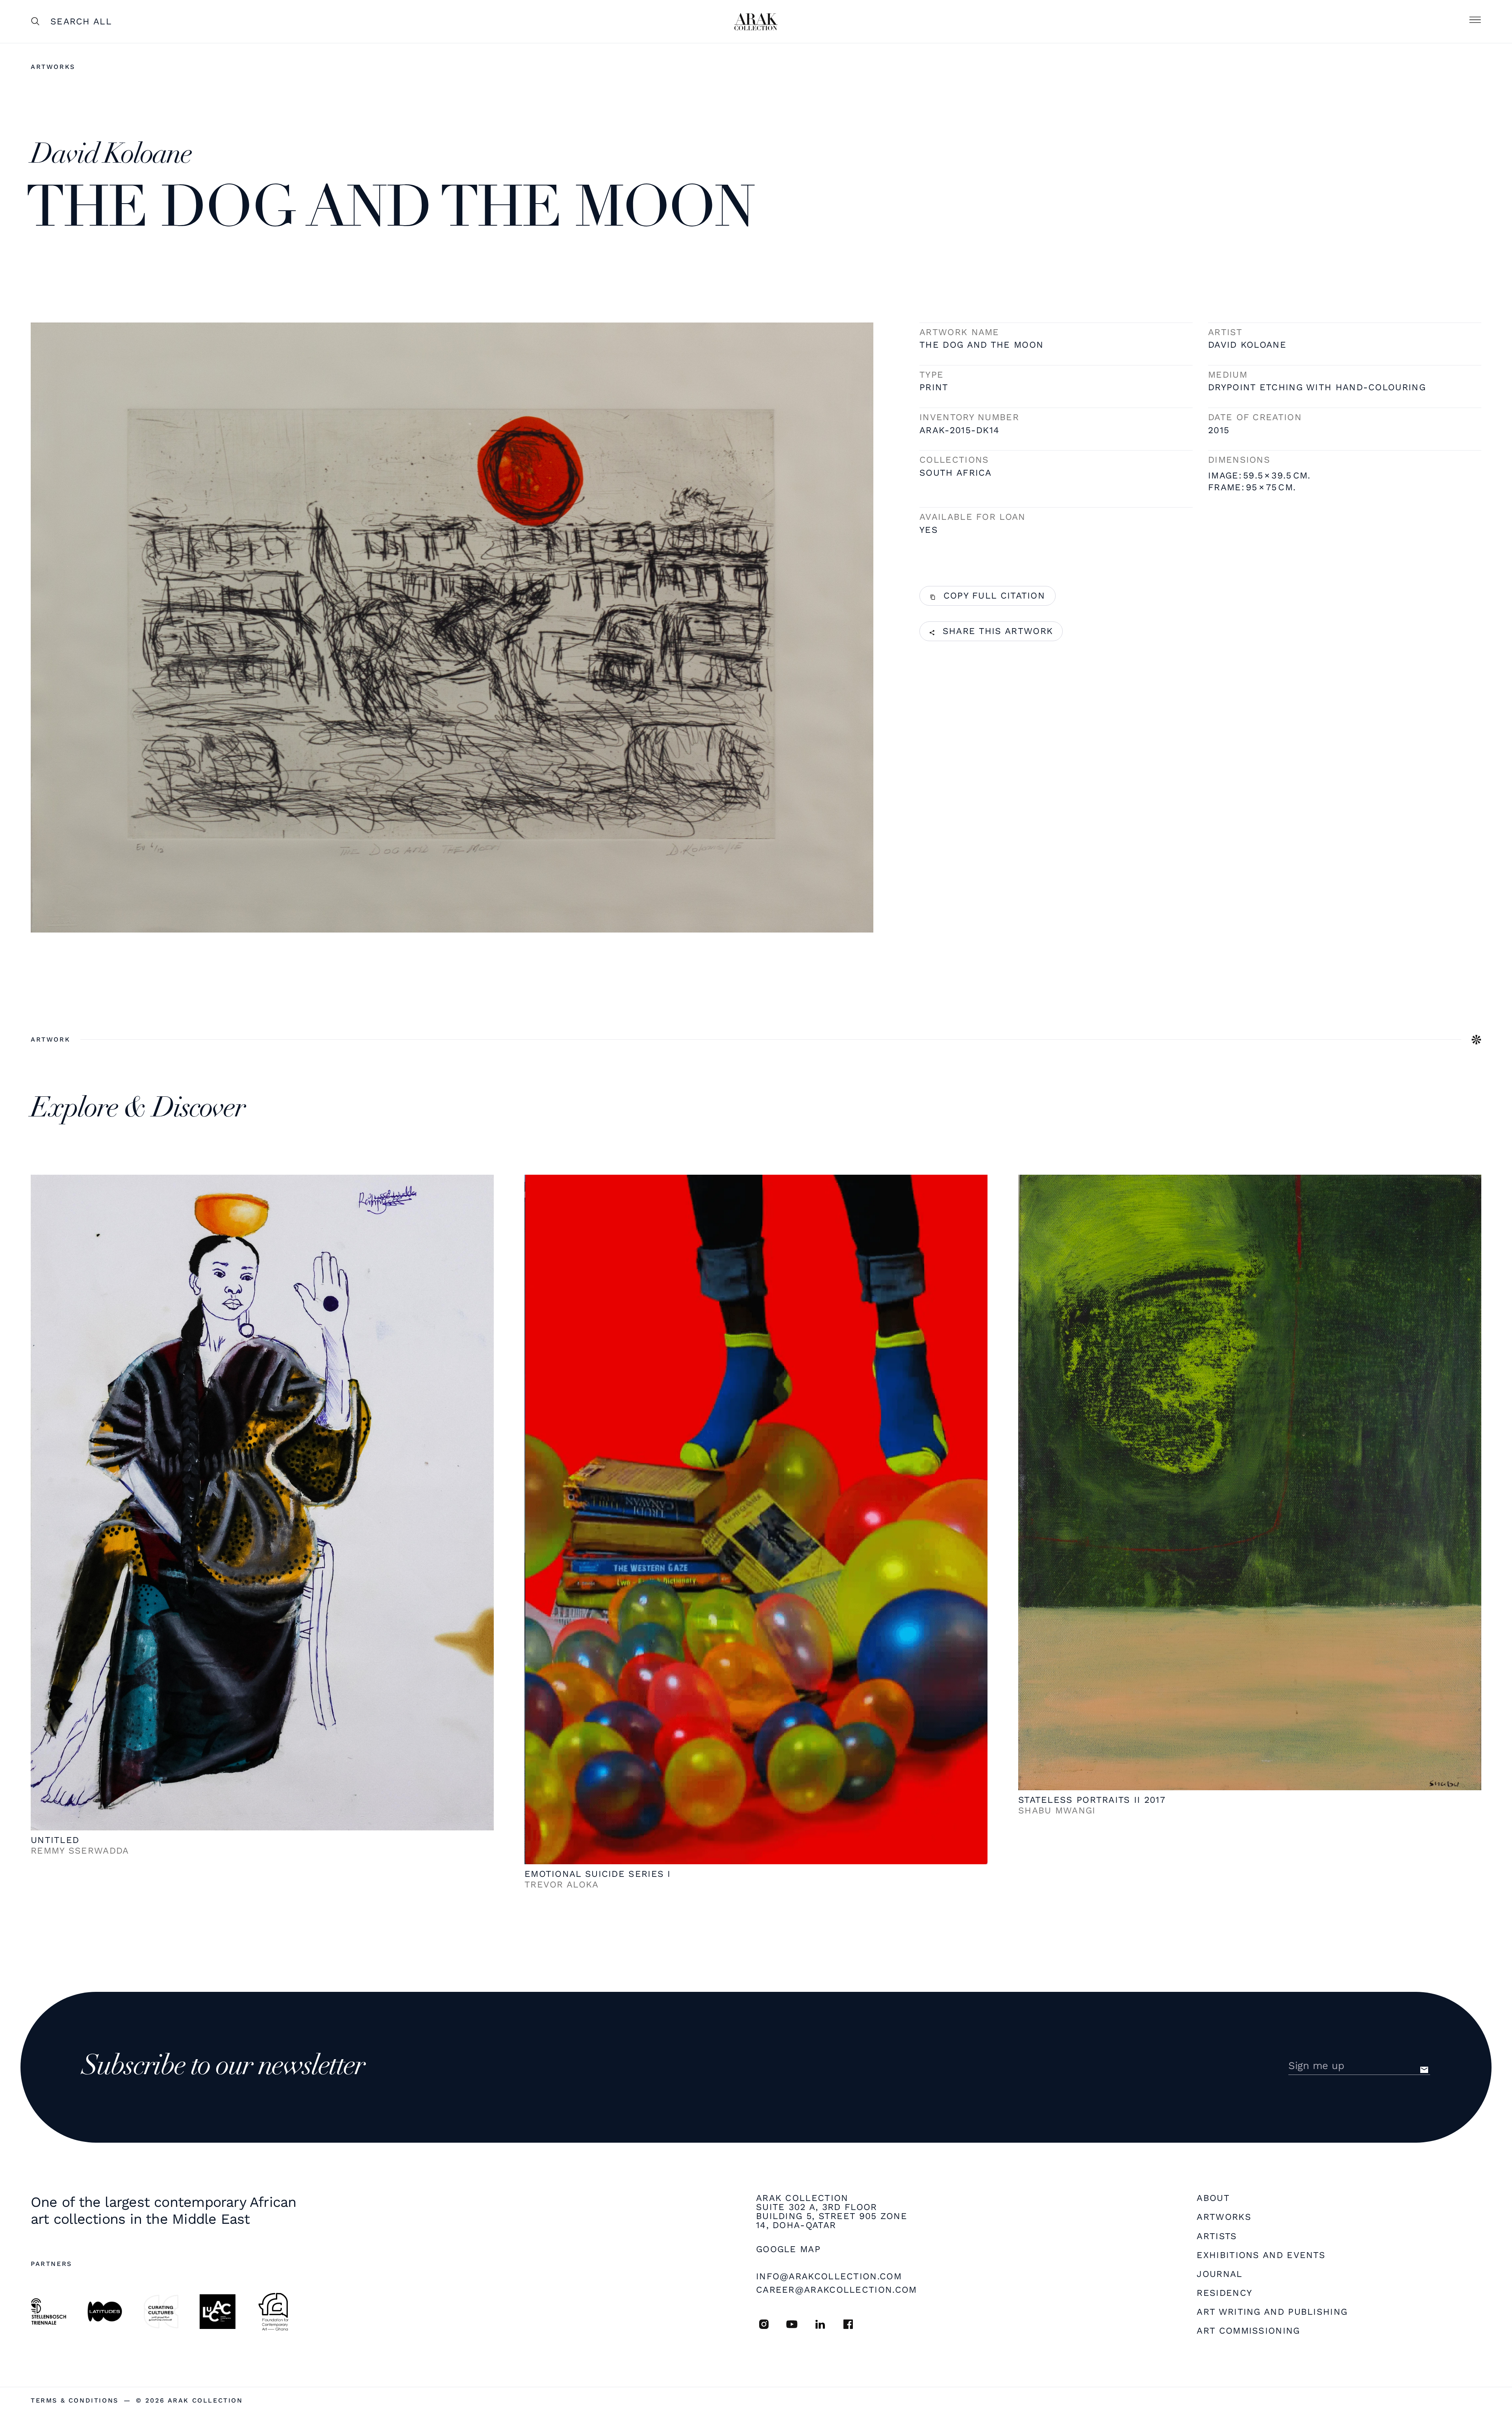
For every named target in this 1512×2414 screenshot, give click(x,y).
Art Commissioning (1248, 2331)
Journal (1219, 2274)
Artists (1217, 2237)
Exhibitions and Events (1261, 2255)
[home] (756, 22)
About (1213, 2198)
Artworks (53, 67)
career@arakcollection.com (837, 2290)
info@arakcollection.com (829, 2276)
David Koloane (1247, 345)
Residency (1224, 2293)
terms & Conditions (75, 2401)
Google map (788, 2250)
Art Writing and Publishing (1272, 2312)
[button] (1475, 22)
